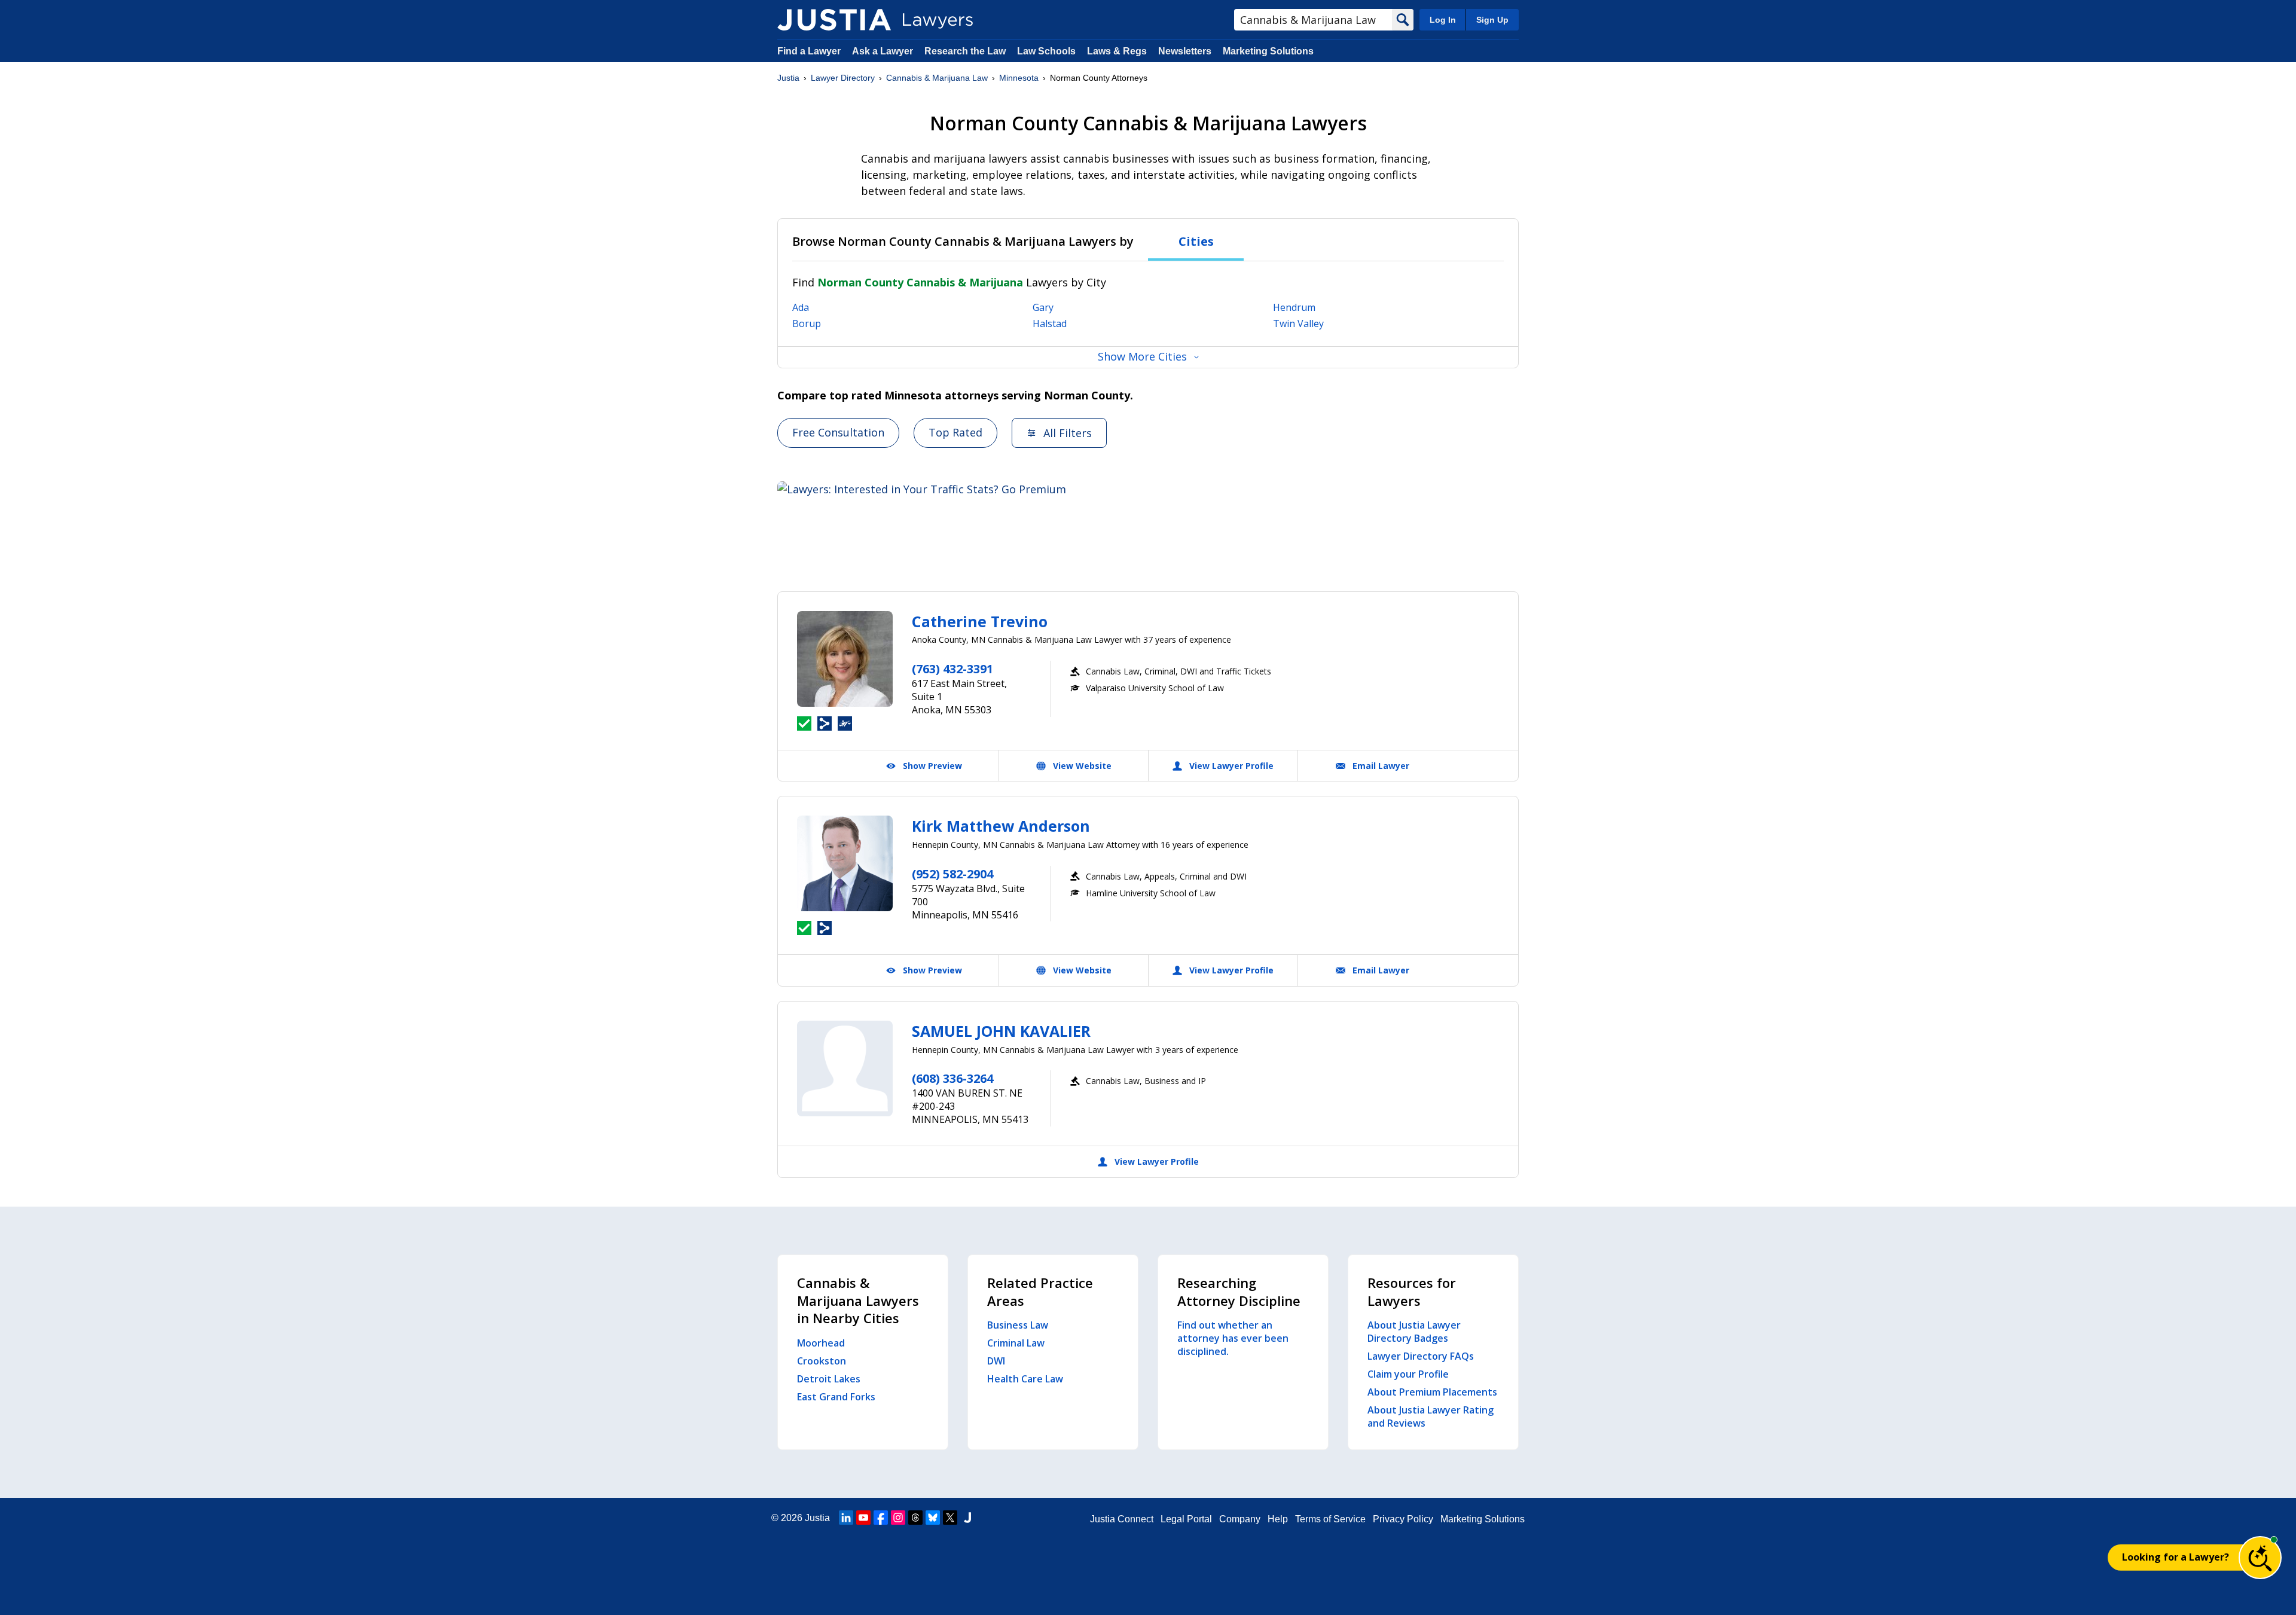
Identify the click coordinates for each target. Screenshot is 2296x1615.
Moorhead (821, 1343)
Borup (807, 323)
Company (1240, 1519)
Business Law (1018, 1325)
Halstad (1050, 323)
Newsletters (1185, 51)
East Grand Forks (836, 1397)
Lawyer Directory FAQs (1421, 1356)
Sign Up (1492, 20)
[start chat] (2260, 1558)
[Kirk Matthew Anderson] (845, 863)
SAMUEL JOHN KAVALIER (1001, 1031)
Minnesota (1019, 78)
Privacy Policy (1403, 1519)
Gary (1043, 307)
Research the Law (965, 51)
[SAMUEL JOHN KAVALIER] (845, 1068)
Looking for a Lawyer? (2176, 1557)
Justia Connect (1122, 1519)
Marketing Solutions (1268, 51)
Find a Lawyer (809, 51)
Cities (1196, 241)
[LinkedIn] (846, 1518)
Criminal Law (1016, 1343)
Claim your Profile (1408, 1374)
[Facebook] (881, 1518)
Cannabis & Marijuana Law (937, 78)
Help (1278, 1519)
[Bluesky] (933, 1518)
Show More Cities (1142, 356)
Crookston (822, 1361)
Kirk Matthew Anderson (1001, 826)
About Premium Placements (1432, 1392)
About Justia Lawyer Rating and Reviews (1431, 1416)
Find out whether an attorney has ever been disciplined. (1233, 1338)
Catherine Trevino (980, 621)
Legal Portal (1186, 1519)
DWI (996, 1361)
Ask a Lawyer (884, 51)
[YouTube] (863, 1518)
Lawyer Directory (843, 78)
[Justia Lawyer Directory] (834, 20)
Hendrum (1294, 307)
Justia (788, 78)
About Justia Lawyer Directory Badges (1414, 1332)
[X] (950, 1518)
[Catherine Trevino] (845, 659)
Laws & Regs (1117, 51)
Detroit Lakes (829, 1379)
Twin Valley (1298, 323)
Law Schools (1046, 51)
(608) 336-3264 (952, 1078)
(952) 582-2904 (952, 874)
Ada (801, 307)
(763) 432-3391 (952, 669)
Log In (1443, 20)
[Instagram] (898, 1518)
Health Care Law (1025, 1379)
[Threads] (915, 1518)
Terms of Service (1330, 1519)
